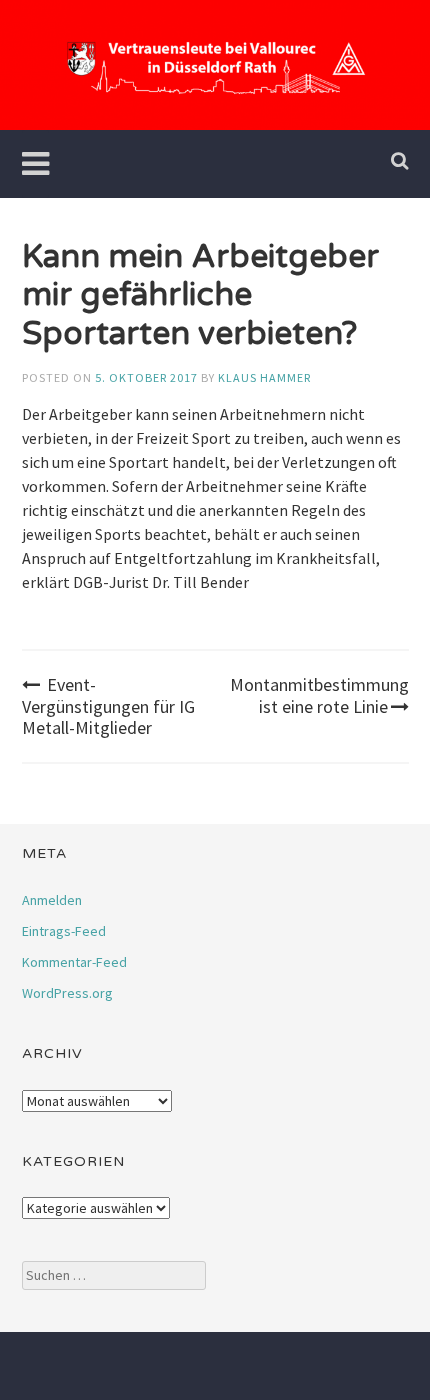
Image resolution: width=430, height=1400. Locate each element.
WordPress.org (67, 993)
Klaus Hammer (264, 377)
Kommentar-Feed (74, 962)
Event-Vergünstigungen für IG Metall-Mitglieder (108, 706)
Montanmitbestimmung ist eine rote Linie (319, 695)
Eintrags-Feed (64, 931)
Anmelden (52, 900)
